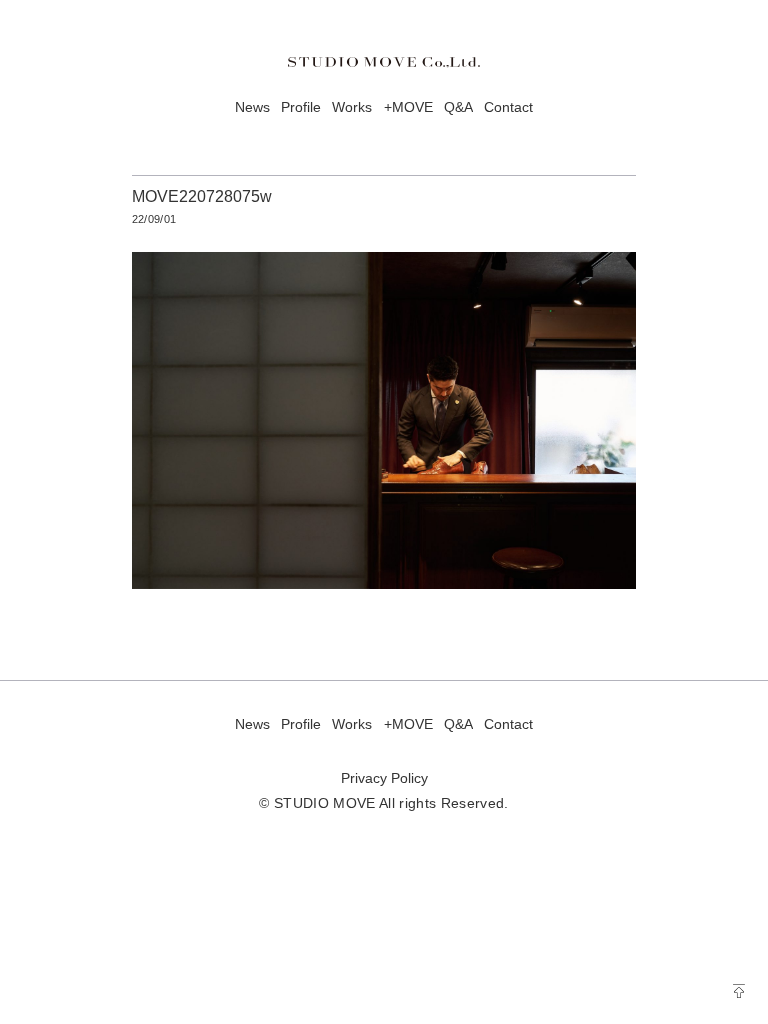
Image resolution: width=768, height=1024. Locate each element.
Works (352, 107)
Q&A (458, 107)
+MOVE (408, 107)
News (252, 107)
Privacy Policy (384, 778)
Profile (301, 107)
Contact (508, 107)
